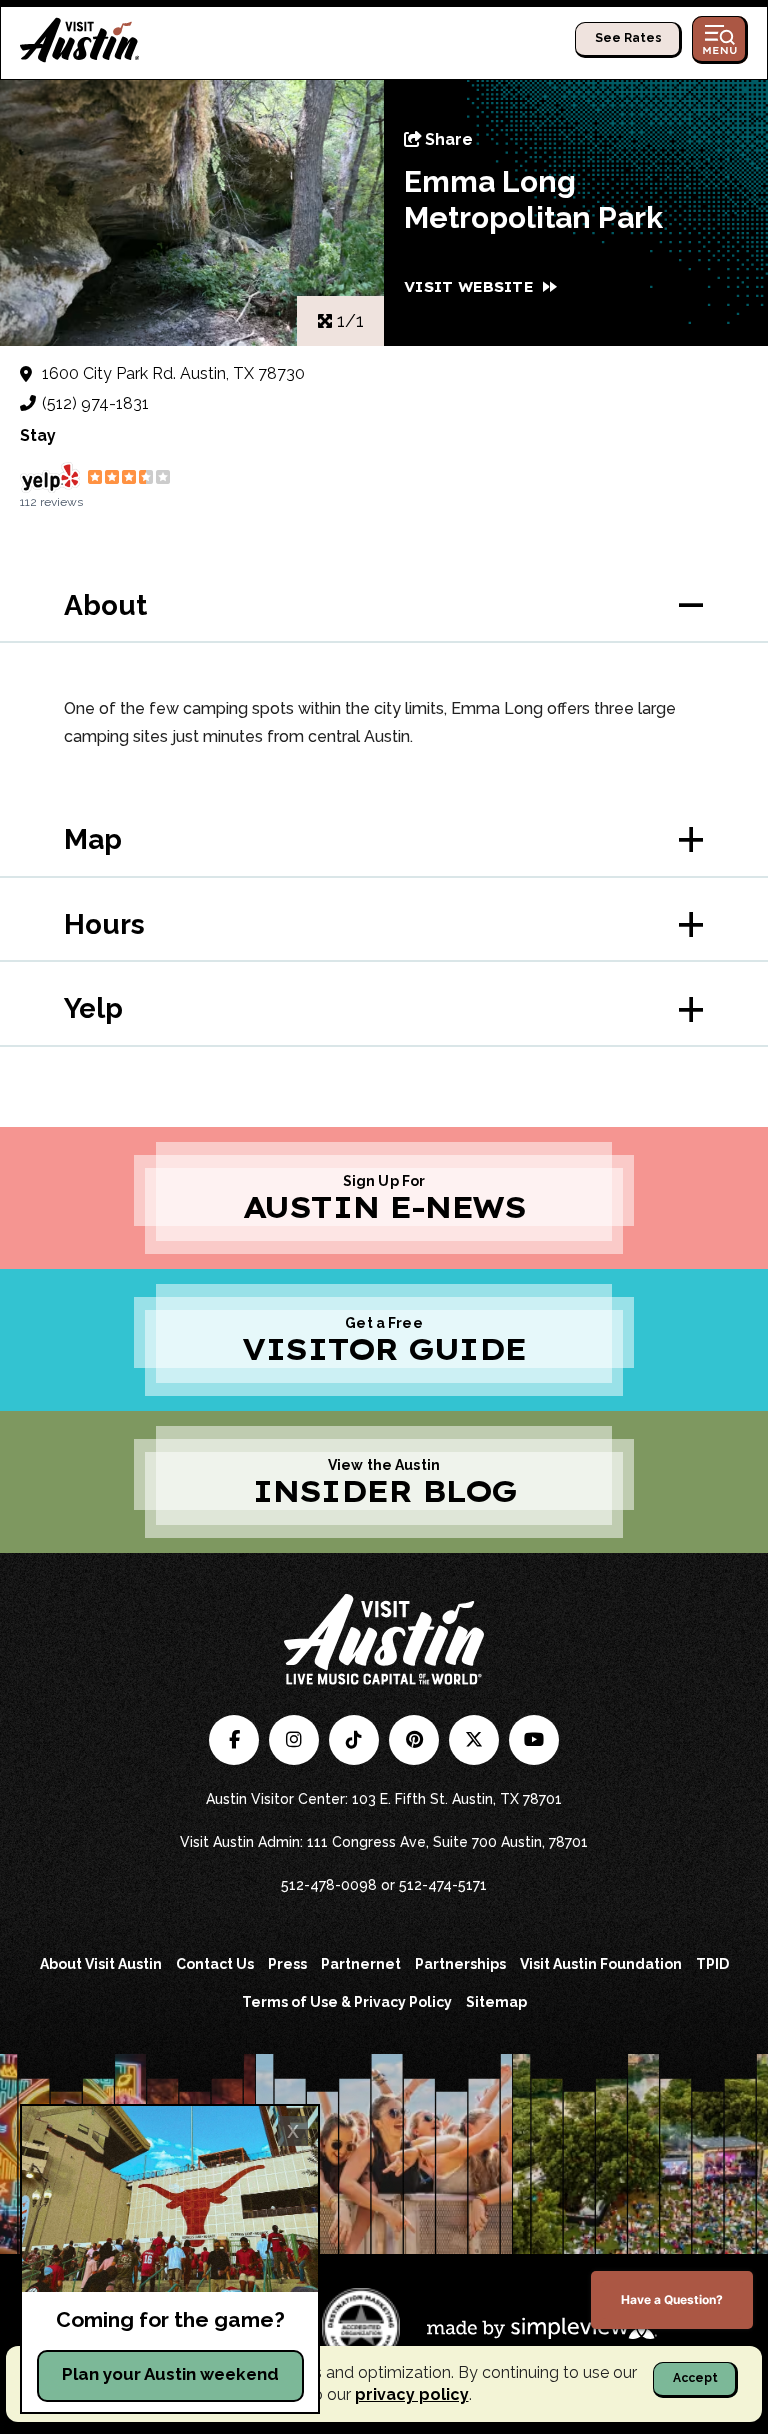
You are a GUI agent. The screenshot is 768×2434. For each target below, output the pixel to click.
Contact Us (215, 1964)
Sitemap (496, 2002)
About (105, 605)
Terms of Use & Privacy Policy (347, 2002)
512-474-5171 (443, 1885)
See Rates (628, 38)
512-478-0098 (329, 1885)
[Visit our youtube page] (534, 1740)
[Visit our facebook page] (234, 1740)
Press (287, 1964)
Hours (104, 924)
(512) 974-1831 (95, 403)
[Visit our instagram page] (294, 1740)
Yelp (93, 1008)
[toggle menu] (720, 40)
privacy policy (412, 2394)
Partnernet (361, 1964)
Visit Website (468, 287)
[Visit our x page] (474, 1740)
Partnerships (460, 1964)
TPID (712, 1964)
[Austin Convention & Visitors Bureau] (80, 40)
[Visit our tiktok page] (354, 1740)
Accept (695, 2378)
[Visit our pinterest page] (414, 1740)
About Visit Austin (101, 1964)
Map (93, 839)
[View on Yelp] (50, 477)
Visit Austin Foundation (601, 1964)
